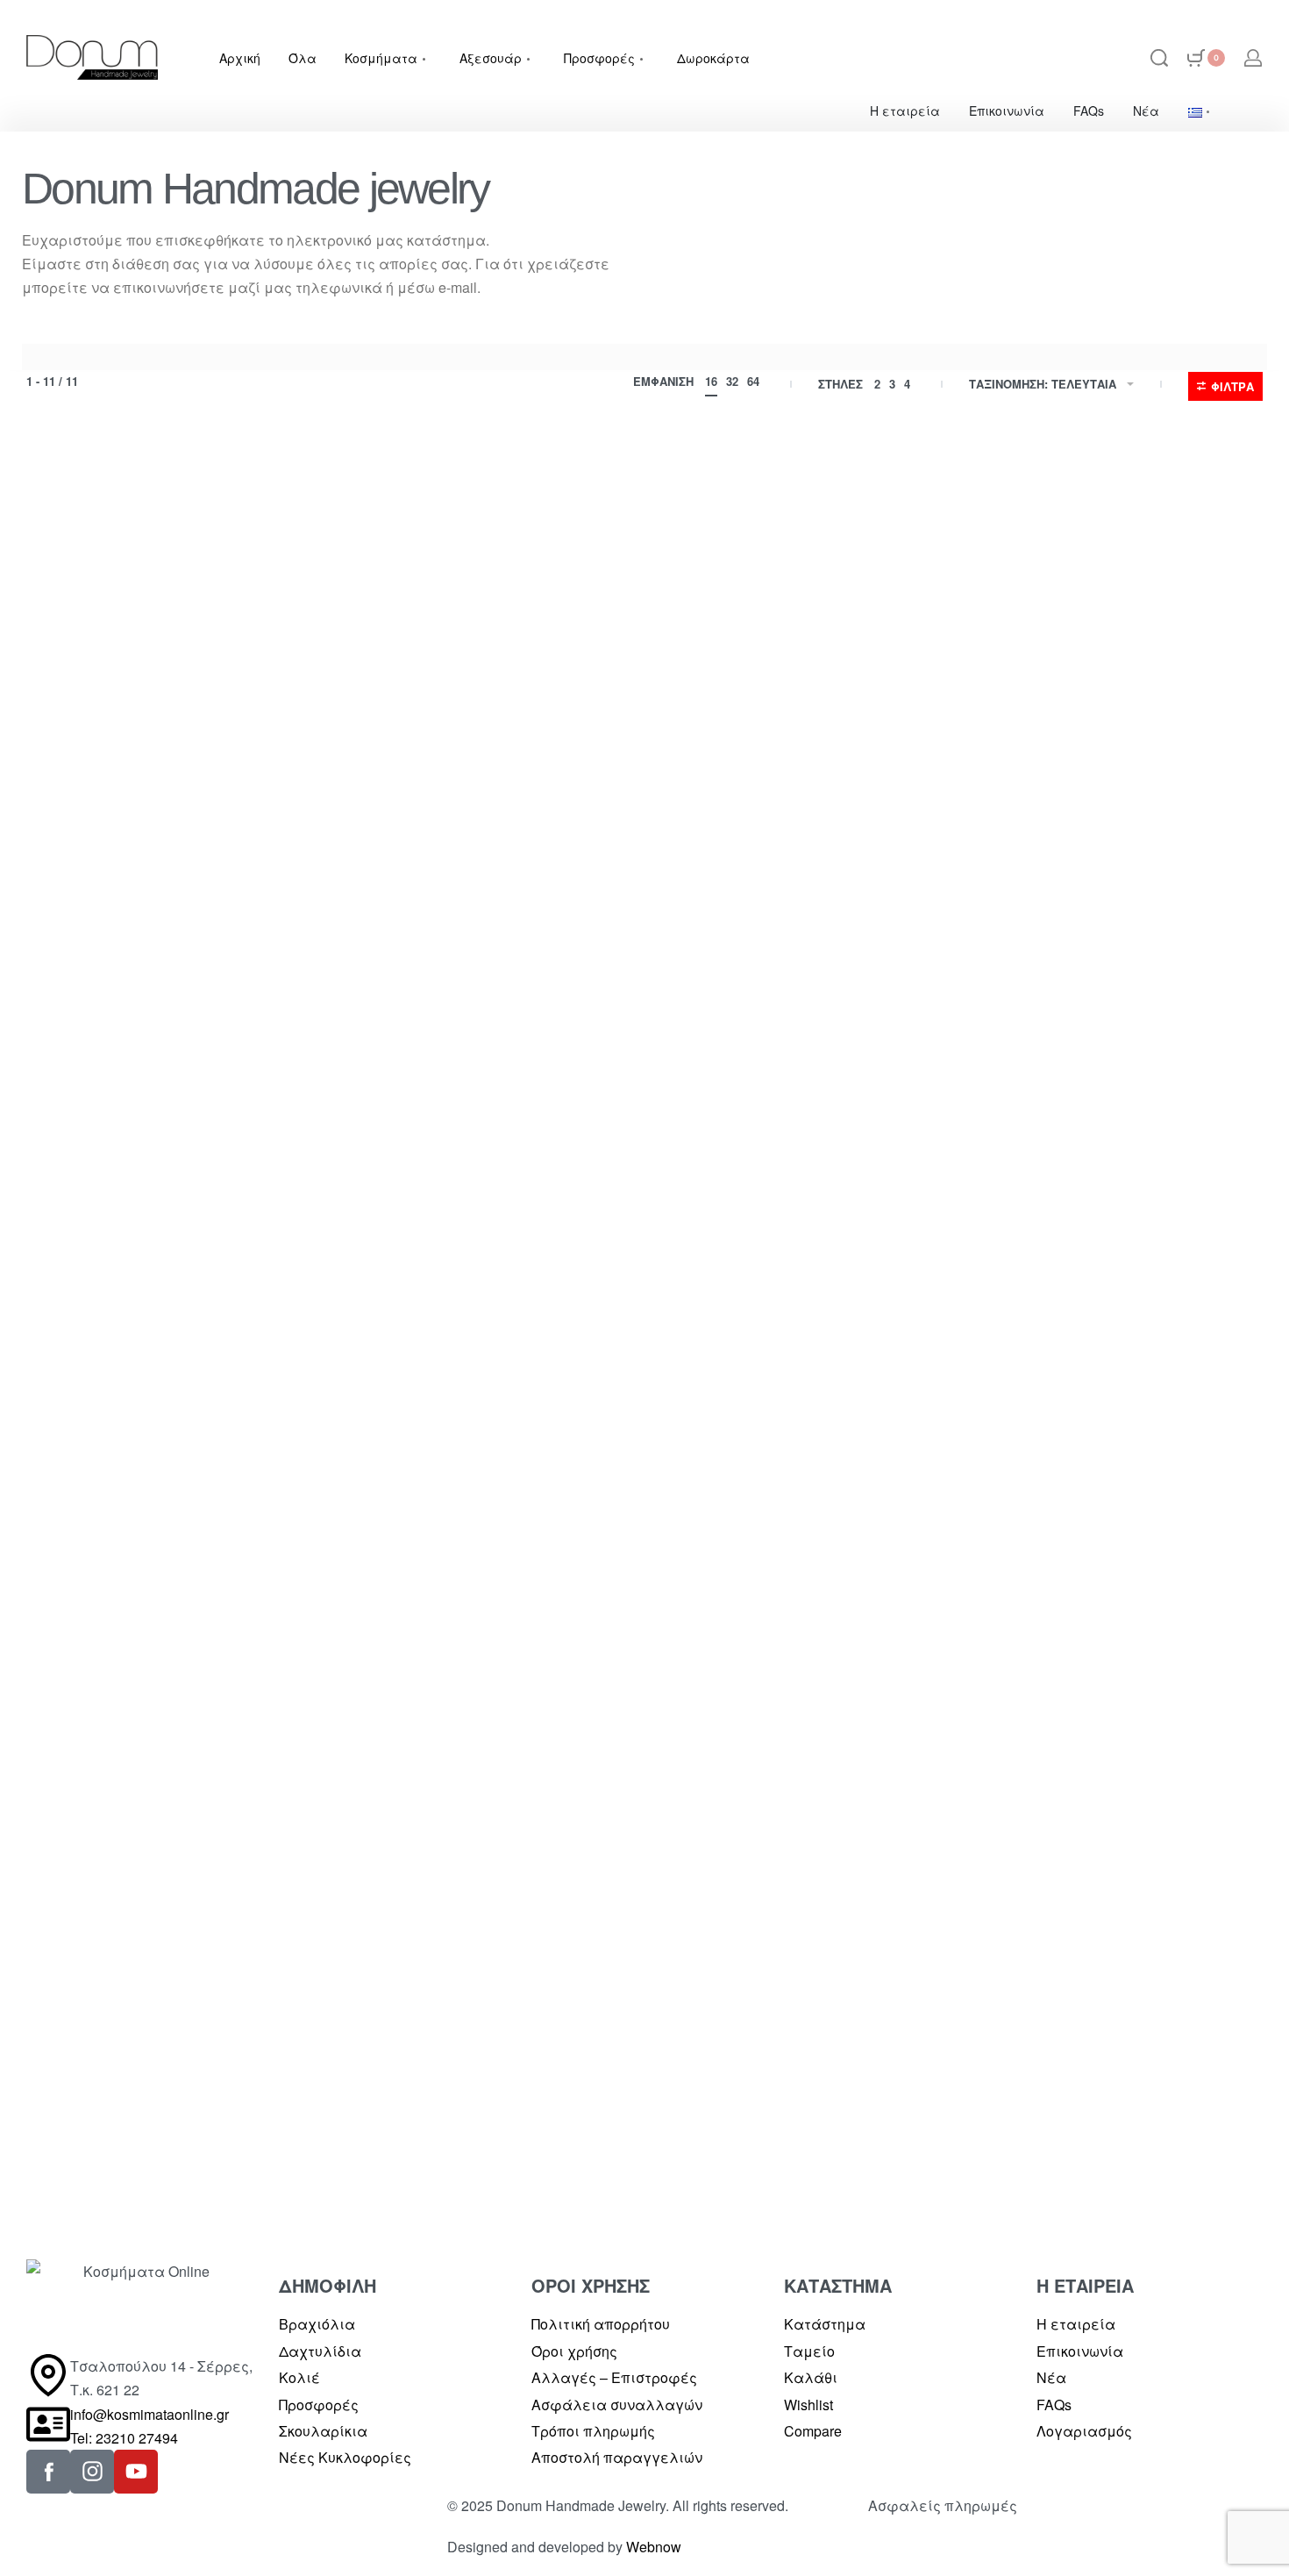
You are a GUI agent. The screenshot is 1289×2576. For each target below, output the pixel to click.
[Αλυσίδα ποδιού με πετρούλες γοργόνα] (171, 1858)
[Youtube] (136, 2472)
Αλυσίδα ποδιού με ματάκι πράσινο (773, 927)
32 (732, 381)
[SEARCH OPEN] (1159, 58)
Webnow (654, 2547)
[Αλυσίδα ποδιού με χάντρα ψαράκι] (171, 677)
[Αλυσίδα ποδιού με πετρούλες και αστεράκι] (487, 1267)
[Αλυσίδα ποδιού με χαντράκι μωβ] (1118, 677)
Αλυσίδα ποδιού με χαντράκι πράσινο (151, 1517)
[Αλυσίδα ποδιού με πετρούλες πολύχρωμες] (487, 1858)
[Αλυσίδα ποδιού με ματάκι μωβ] (487, 677)
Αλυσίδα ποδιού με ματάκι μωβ (475, 916)
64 (753, 381)
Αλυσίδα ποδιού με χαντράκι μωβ (1115, 916)
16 (711, 381)
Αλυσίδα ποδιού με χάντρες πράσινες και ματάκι (779, 1517)
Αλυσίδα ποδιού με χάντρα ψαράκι (145, 927)
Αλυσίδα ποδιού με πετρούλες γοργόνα (156, 2108)
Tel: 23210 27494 (124, 2438)
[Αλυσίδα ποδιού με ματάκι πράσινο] (802, 677)
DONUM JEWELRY (81, 889)
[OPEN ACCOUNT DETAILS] (1253, 58)
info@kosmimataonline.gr (150, 2414)
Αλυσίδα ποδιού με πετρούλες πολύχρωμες (471, 2108)
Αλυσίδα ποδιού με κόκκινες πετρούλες (778, 2108)
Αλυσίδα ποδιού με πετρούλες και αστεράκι (485, 1517)
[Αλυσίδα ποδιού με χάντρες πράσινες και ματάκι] (802, 1267)
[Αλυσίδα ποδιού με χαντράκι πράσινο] (171, 1267)
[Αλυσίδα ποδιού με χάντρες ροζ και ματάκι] (1118, 1267)
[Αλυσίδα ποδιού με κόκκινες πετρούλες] (802, 1858)
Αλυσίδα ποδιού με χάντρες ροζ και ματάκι (1109, 1517)
